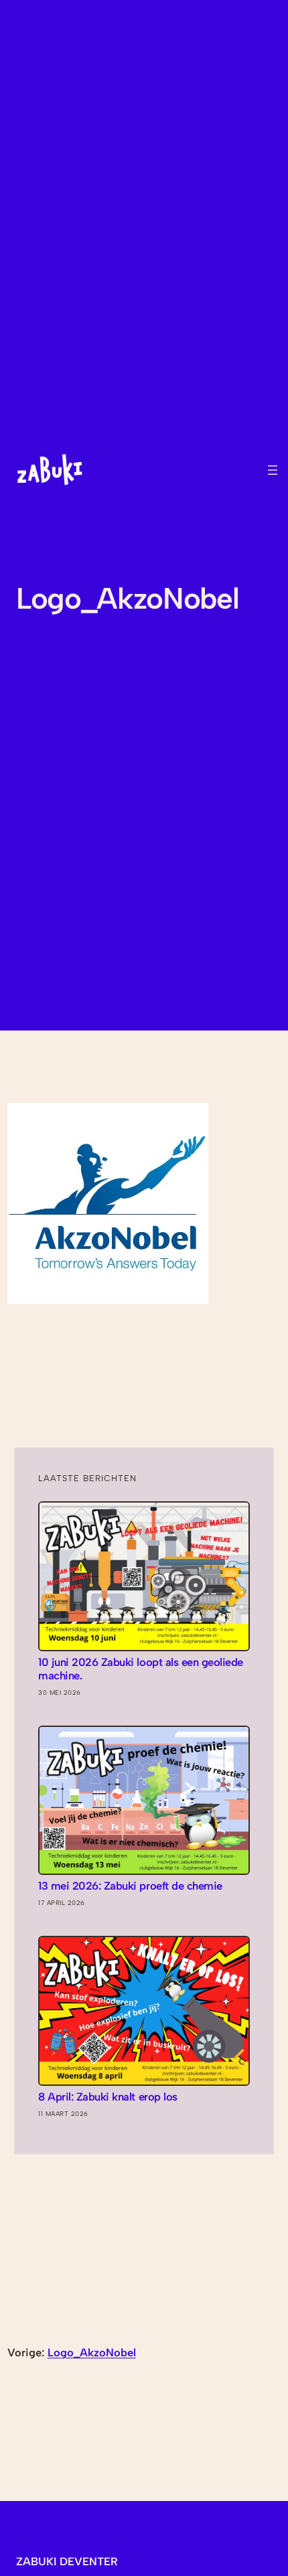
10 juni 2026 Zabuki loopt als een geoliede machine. (140, 1669)
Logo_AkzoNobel (92, 2352)
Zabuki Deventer (67, 2561)
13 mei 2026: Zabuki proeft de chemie (130, 1886)
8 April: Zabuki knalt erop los (107, 2097)
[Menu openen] (273, 470)
